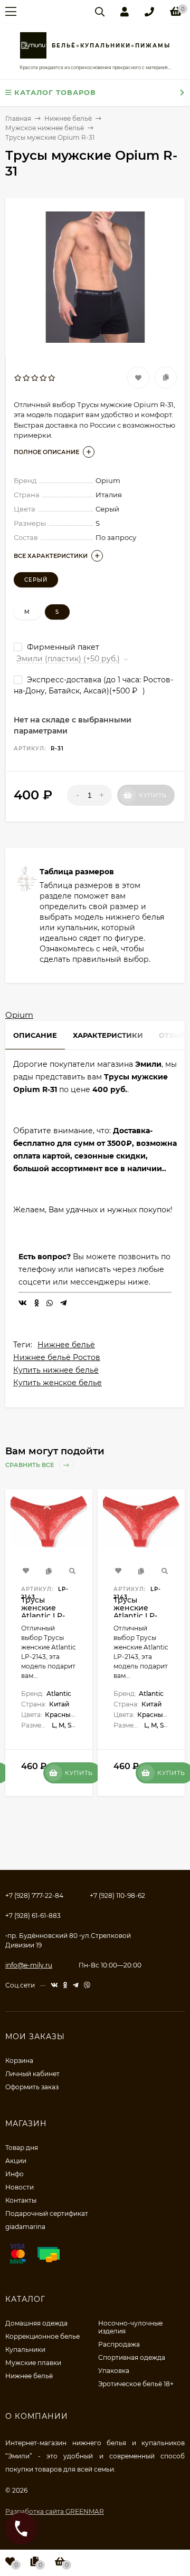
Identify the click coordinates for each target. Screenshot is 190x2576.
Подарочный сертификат (47, 2213)
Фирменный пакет (62, 647)
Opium (19, 1015)
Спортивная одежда (132, 2357)
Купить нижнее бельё (56, 1370)
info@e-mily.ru (29, 1965)
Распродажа (119, 2344)
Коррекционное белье (42, 2336)
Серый (36, 580)
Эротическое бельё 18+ (136, 2384)
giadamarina (25, 2227)
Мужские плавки (33, 2363)
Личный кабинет (32, 2074)
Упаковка (114, 2371)
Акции (16, 2161)
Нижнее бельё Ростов (57, 1357)
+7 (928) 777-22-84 (34, 1895)
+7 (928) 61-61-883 (33, 1916)
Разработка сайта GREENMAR (55, 2511)
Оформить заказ (32, 2087)
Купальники (25, 2350)
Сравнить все (30, 1465)
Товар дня (22, 2148)
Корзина (19, 2061)
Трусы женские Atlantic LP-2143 (43, 1612)
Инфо (15, 2174)
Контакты (21, 2200)
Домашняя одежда (36, 2323)
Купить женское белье (58, 1383)
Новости (20, 2187)
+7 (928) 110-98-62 (117, 1895)
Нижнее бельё (66, 1345)
